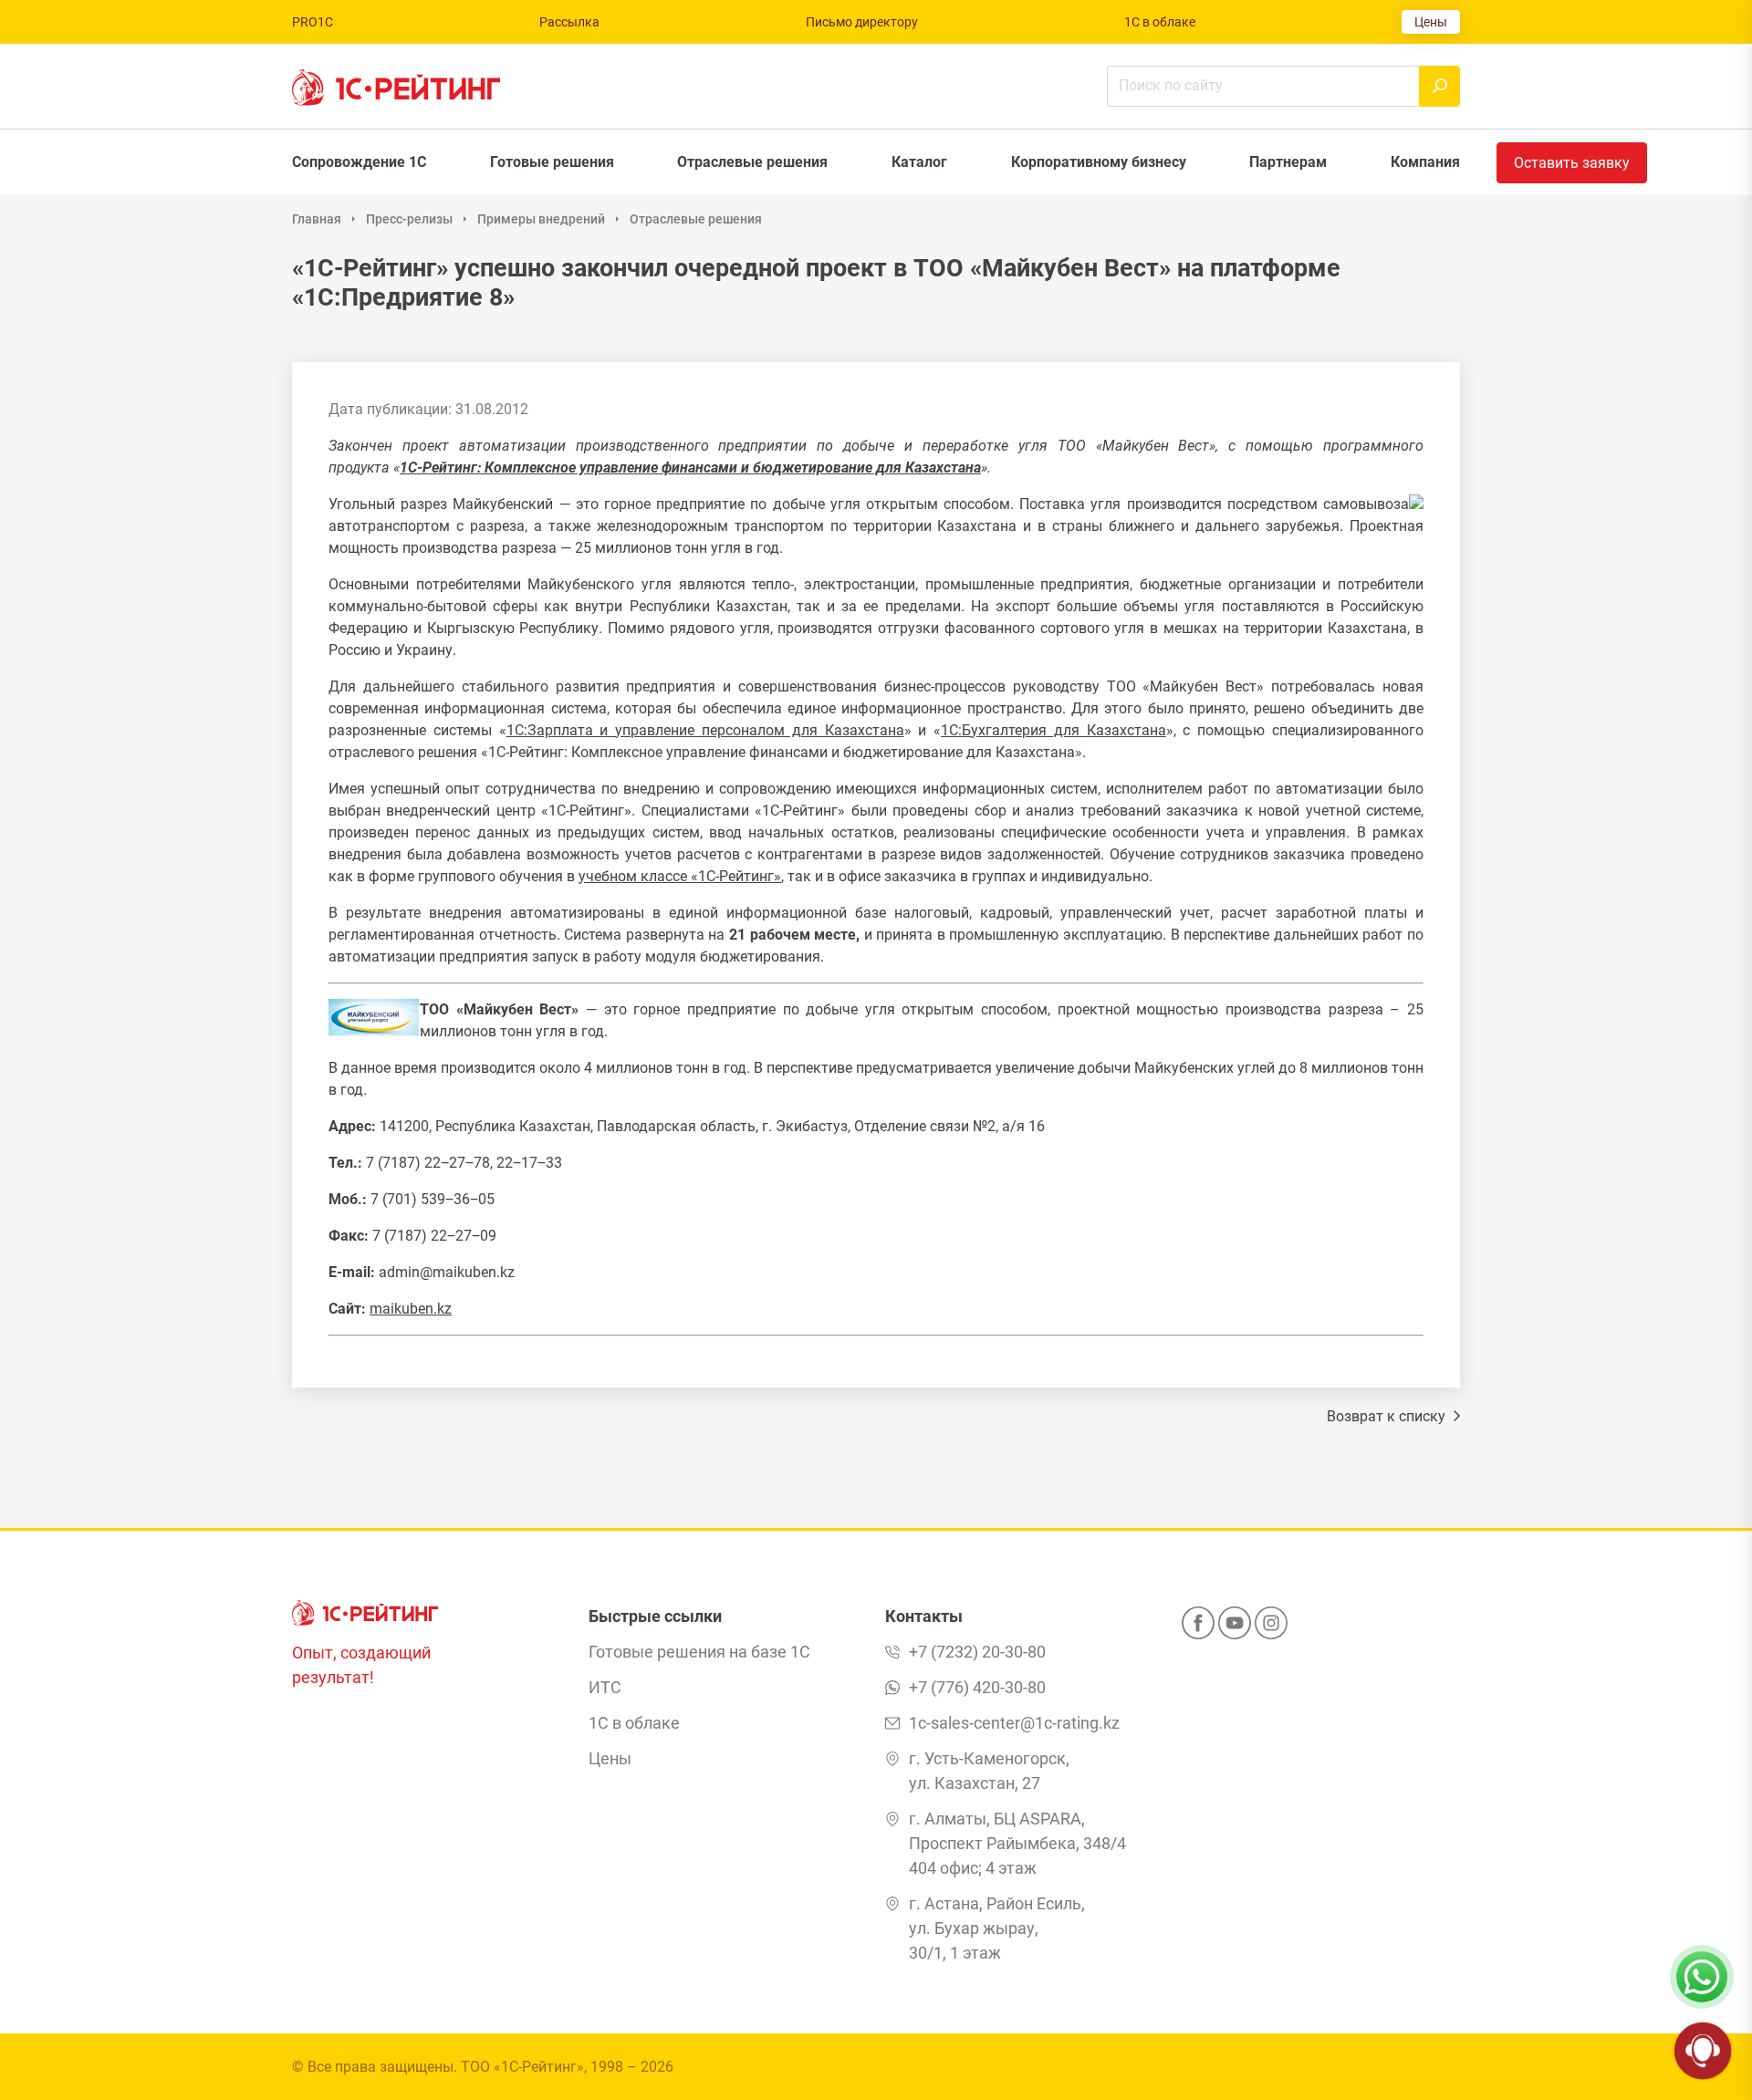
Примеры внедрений (541, 219)
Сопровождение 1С (359, 162)
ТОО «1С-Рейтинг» (522, 2067)
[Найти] (1439, 86)
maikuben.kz (411, 1309)
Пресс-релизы (409, 219)
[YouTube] (1235, 1628)
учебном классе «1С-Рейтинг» (680, 876)
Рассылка (569, 22)
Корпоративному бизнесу (1099, 162)
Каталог (919, 162)
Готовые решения (552, 162)
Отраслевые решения (752, 162)
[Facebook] (1198, 1628)
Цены (1431, 22)
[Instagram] (1271, 1628)
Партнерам (1288, 162)
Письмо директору (862, 22)
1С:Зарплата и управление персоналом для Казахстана (705, 730)
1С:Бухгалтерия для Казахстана (1053, 730)
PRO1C (313, 22)
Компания (1425, 162)
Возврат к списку (1388, 1416)
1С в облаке (1160, 22)
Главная (317, 219)
